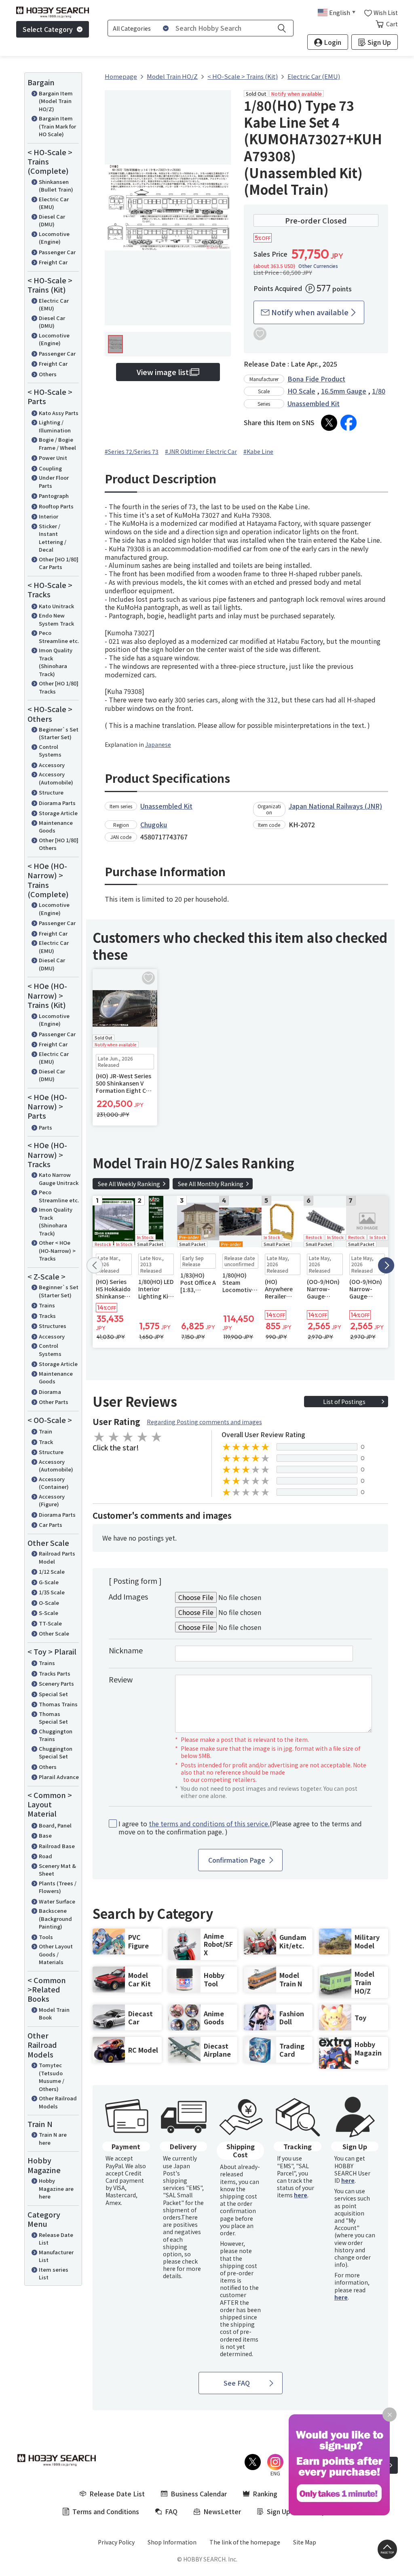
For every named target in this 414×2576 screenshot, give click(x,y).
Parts (45, 1127)
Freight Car (53, 262)
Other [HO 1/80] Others (59, 844)
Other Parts (54, 1402)
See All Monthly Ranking (211, 1184)
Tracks (47, 1316)
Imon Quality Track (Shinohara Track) (56, 662)
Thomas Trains (58, 1704)
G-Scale (49, 1582)
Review (121, 1679)
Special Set (53, 1694)
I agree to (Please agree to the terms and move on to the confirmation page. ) (240, 1828)
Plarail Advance (59, 1777)
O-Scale (49, 1603)
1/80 (379, 391)
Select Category (48, 29)
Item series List (54, 2273)
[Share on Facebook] (349, 423)
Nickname (126, 1650)
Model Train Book (54, 2014)
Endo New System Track (56, 619)
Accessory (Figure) (52, 1500)
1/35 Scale (52, 1592)
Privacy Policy (116, 2542)
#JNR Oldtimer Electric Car (201, 451)
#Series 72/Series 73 (132, 451)
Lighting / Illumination (55, 426)
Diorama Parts (57, 803)
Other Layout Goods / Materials (56, 1954)
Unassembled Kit (314, 403)
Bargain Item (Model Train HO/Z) (56, 101)
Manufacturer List (56, 2256)
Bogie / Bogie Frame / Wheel (57, 444)
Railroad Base (57, 1846)
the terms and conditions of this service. (209, 1823)
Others (48, 374)
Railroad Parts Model (57, 1557)
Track (46, 1442)
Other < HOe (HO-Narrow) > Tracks (57, 1250)
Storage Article (58, 813)
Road (45, 1856)
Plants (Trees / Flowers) (58, 1887)
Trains (47, 1305)
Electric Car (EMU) (54, 203)
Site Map (305, 2542)
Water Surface (57, 1901)
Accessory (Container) (54, 1483)
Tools (46, 1937)
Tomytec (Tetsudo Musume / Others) (52, 2077)
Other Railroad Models (58, 2102)
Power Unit (53, 458)
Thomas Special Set (53, 1718)
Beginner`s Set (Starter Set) (59, 733)
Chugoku (154, 824)
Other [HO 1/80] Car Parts (59, 563)
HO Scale (301, 391)
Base (45, 1835)
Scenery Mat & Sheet (57, 1870)
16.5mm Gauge (344, 391)
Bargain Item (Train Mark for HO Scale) (57, 126)
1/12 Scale (52, 1572)
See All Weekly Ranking (129, 1184)
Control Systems (50, 751)
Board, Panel (55, 1825)
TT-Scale (50, 1623)
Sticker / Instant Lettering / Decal (53, 538)
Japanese (158, 744)
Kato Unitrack (56, 606)
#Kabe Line (258, 451)
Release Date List (56, 2239)
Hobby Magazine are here (56, 2188)
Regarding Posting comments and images (204, 1422)
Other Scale (54, 1633)
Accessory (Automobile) (56, 778)
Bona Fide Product (316, 379)
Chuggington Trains (56, 1735)
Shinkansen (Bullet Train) (56, 186)
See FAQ (237, 2383)
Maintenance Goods (56, 827)
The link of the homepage (245, 2542)
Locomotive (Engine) (54, 238)
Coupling (50, 468)
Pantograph (54, 496)
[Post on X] (329, 423)
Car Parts (51, 1525)
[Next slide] (386, 1265)
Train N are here (53, 2139)
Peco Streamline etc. (59, 637)
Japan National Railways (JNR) (335, 806)
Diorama (50, 1392)
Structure (51, 792)
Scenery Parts (56, 1683)
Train (45, 1431)
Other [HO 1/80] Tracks (59, 687)
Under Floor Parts (54, 482)
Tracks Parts (55, 1673)
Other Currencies (318, 266)
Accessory (52, 765)
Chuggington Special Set (56, 1753)
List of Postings (344, 1402)
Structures (53, 1326)
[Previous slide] (95, 1265)
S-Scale (49, 1613)
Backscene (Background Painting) (55, 1918)
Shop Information (172, 2542)
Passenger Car (57, 252)
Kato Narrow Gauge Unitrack (59, 1179)
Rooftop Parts (56, 506)
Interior (49, 516)
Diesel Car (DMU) (52, 220)
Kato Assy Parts (59, 413)
